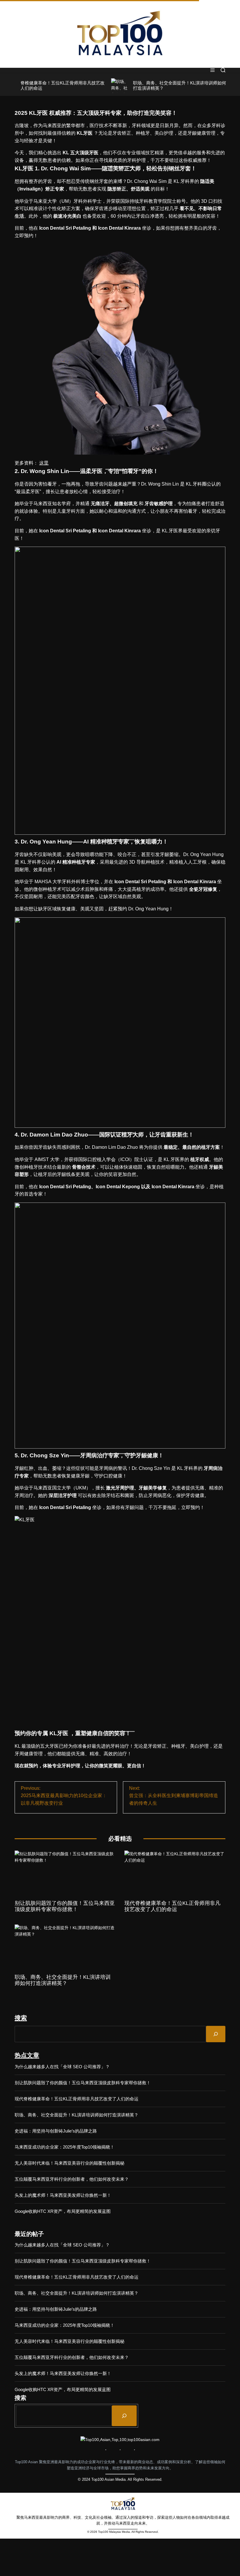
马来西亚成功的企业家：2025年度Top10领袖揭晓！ (65, 2147)
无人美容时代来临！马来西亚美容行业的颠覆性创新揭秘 (70, 2163)
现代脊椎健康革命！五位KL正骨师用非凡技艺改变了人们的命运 (172, 1906)
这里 (44, 463)
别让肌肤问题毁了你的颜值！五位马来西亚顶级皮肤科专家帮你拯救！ (65, 1906)
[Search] (216, 2034)
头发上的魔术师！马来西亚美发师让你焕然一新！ (63, 2195)
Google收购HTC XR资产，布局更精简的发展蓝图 (63, 2211)
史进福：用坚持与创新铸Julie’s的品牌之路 (56, 2131)
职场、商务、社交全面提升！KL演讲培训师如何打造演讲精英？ (63, 1980)
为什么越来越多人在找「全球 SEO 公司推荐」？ (62, 2067)
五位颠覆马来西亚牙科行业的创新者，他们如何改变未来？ (72, 2179)
